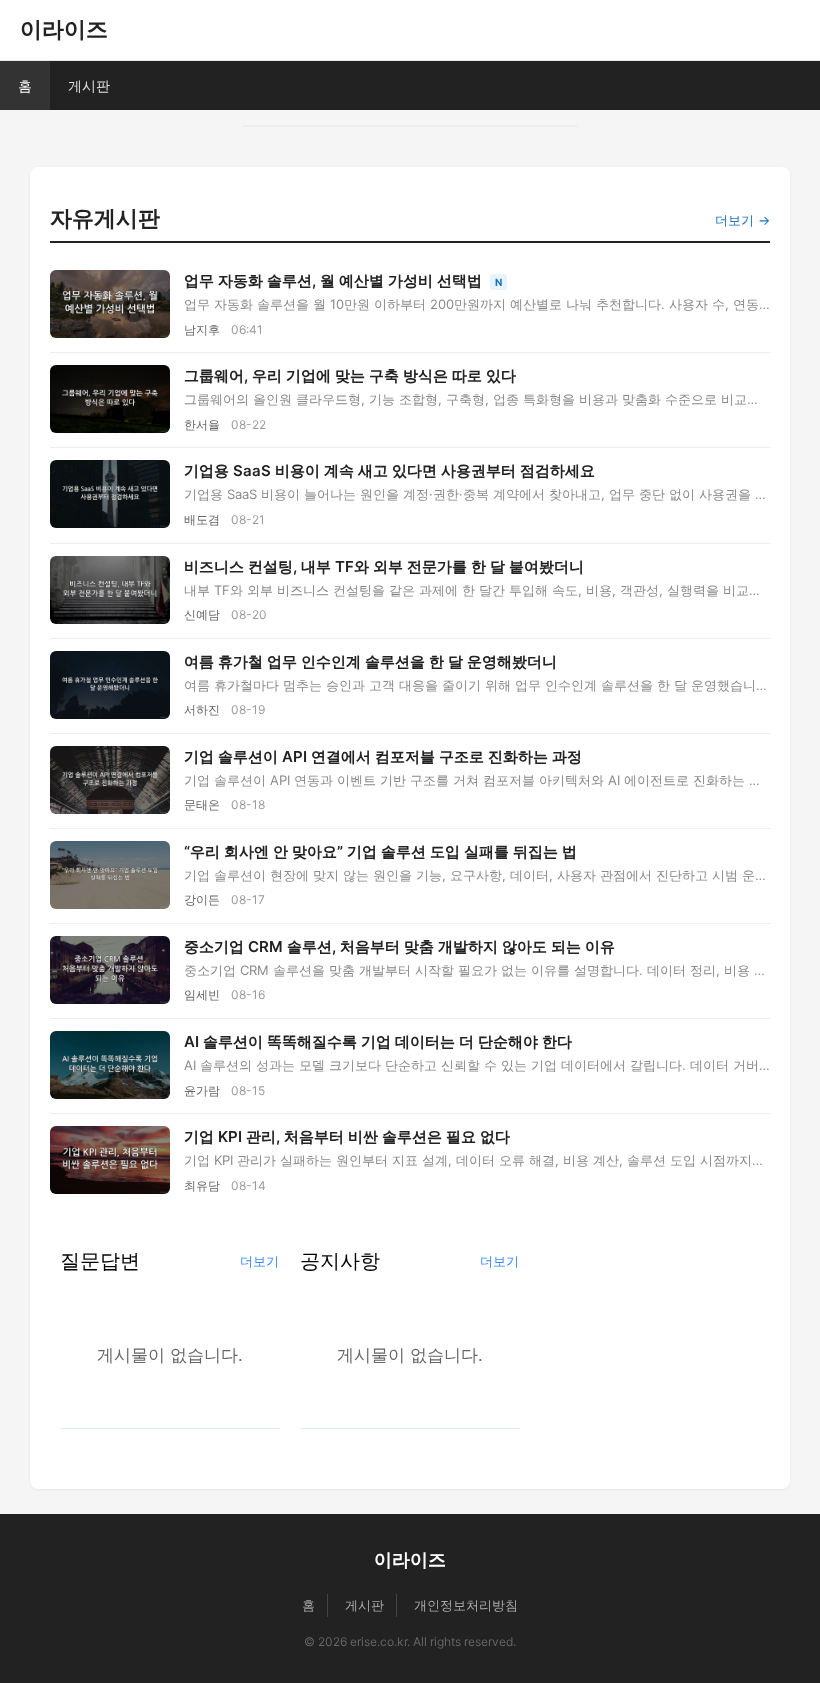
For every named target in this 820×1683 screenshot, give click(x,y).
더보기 (259, 1261)
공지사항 (340, 1260)
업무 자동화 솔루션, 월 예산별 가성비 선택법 (335, 280)
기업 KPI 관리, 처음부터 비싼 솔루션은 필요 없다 (347, 1136)
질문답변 (100, 1260)
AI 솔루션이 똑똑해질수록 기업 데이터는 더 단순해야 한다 (378, 1041)
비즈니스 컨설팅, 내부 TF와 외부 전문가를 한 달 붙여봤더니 (384, 566)
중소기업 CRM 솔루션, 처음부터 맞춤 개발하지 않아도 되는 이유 (399, 946)
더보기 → (742, 220)
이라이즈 (64, 29)
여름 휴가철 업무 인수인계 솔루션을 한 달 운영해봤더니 (370, 661)
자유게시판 (105, 218)
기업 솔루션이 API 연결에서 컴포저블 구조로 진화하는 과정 (383, 756)
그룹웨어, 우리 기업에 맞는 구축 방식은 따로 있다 (350, 375)
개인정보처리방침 (466, 1605)
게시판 (89, 85)
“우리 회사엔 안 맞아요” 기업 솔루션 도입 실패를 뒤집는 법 (380, 851)
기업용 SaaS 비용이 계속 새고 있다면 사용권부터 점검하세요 (389, 470)
